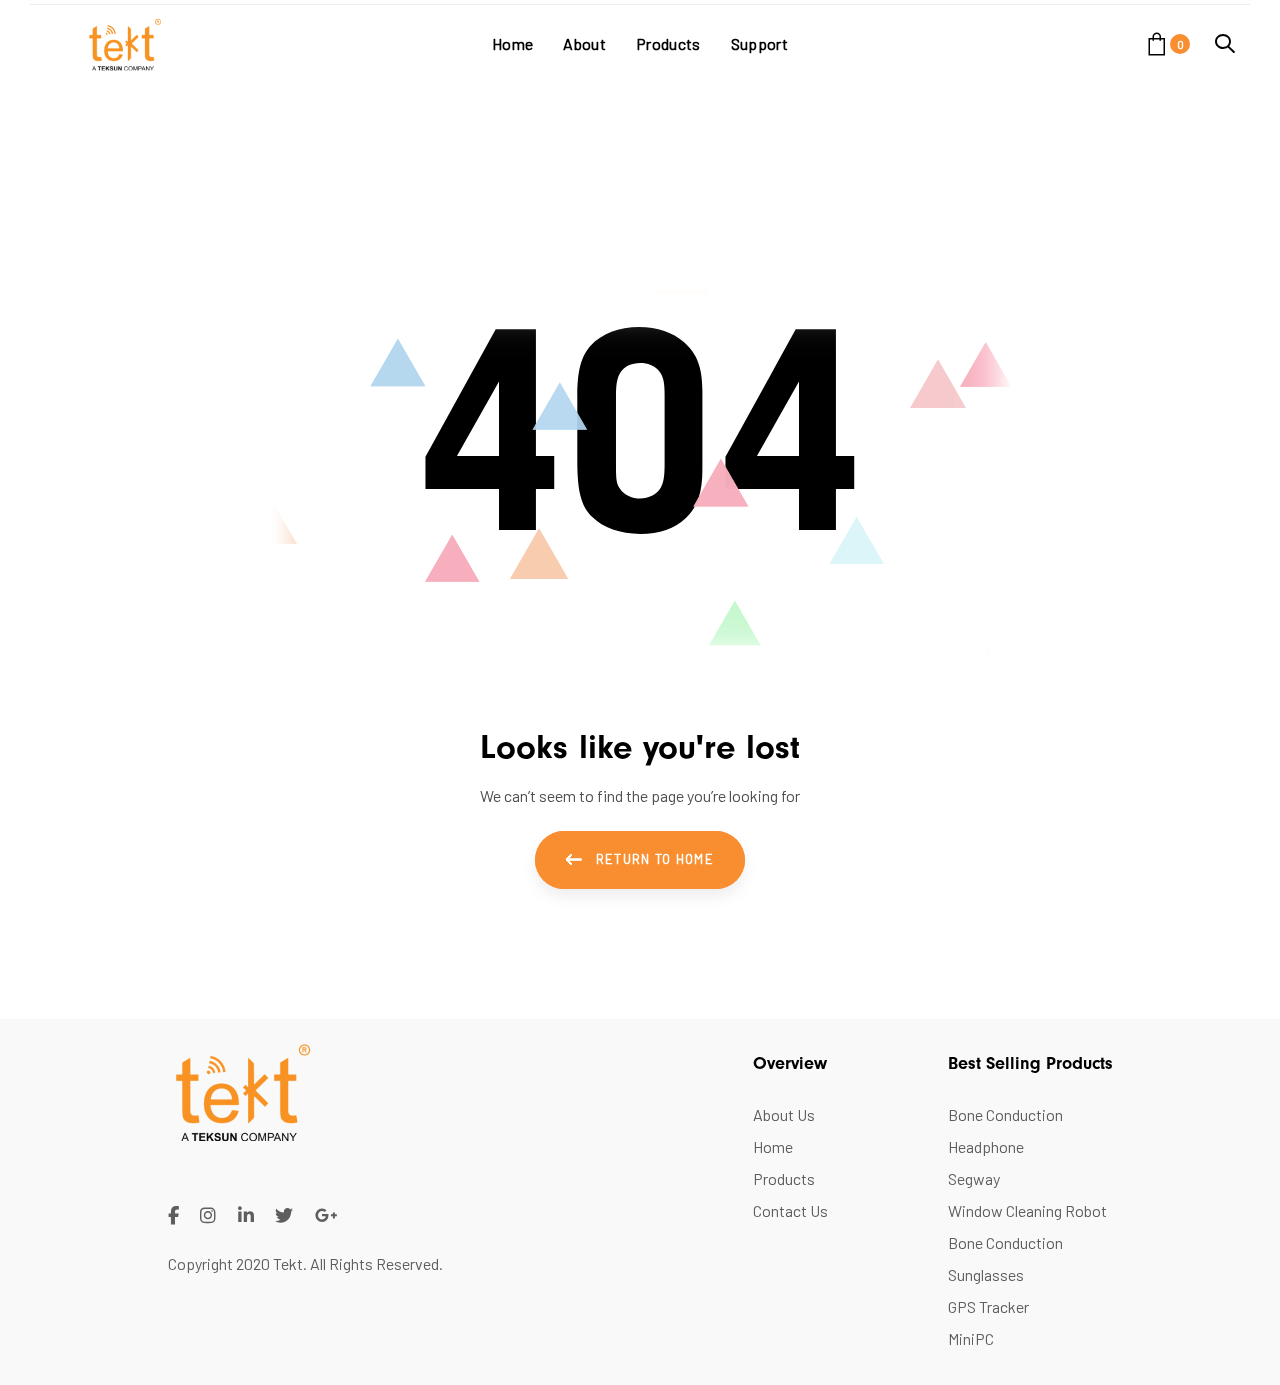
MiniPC (971, 1338)
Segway (974, 1178)
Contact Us (790, 1210)
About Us (784, 1114)
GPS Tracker (988, 1306)
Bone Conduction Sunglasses (1005, 1258)
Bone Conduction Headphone (1005, 1130)
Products (784, 1178)
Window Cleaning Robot (1027, 1210)
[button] (1225, 43)
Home (773, 1146)
